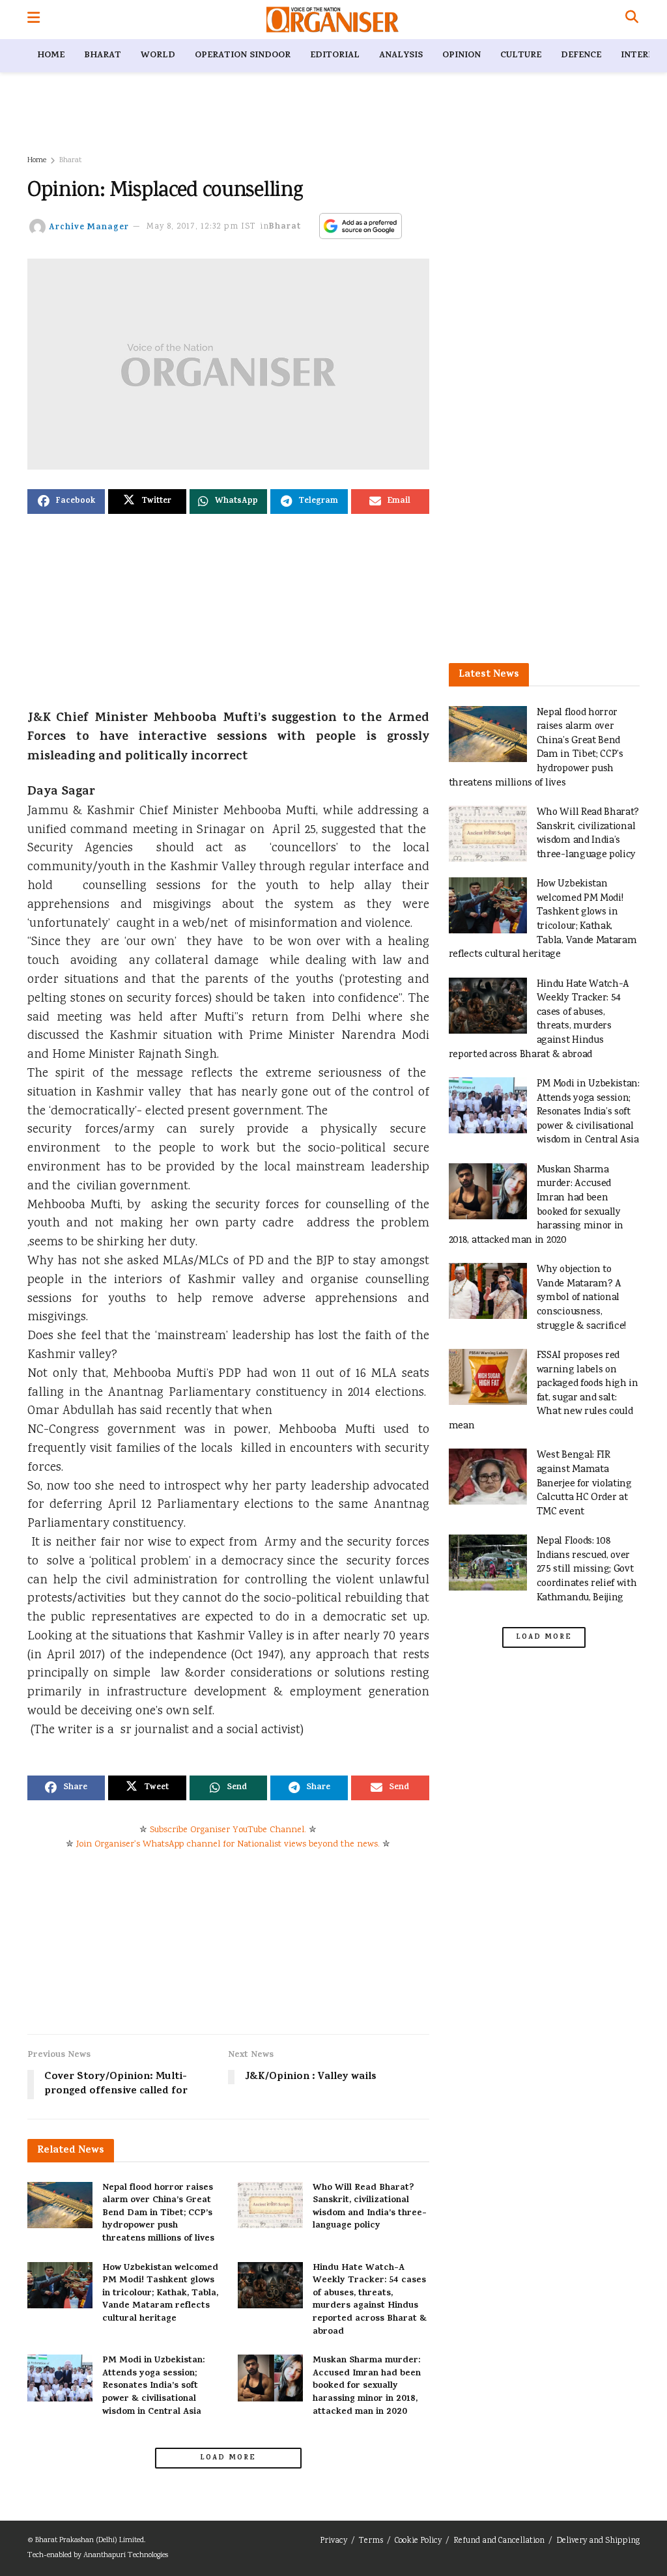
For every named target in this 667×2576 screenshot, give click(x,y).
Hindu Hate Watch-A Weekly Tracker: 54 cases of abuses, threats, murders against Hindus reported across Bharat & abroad (370, 2300)
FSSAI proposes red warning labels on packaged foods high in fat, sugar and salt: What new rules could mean (544, 1391)
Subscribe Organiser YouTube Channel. (228, 1830)
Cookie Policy (418, 2541)
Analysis (401, 56)
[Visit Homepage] (333, 20)
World (158, 56)
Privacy (333, 2541)
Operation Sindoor (243, 56)
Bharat (103, 56)
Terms (371, 2541)
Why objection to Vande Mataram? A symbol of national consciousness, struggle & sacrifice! (582, 1298)
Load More (228, 2458)
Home (51, 56)
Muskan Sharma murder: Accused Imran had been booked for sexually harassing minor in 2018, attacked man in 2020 (367, 2386)
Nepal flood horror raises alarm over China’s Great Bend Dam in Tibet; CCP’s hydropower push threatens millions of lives (158, 2214)
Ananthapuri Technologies (126, 2555)
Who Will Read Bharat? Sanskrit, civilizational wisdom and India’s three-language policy (370, 2207)
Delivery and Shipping (598, 2541)
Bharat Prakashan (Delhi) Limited (90, 2541)
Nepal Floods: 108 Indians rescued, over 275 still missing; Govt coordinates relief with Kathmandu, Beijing (587, 1569)
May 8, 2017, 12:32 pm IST (201, 227)
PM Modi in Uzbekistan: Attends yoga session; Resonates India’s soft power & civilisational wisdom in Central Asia (153, 2386)
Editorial (335, 56)
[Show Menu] (34, 20)
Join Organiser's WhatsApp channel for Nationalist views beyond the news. (228, 1845)
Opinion (461, 56)
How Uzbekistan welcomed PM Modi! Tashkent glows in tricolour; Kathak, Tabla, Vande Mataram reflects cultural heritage (160, 2294)
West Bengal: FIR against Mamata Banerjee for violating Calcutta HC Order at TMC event (584, 1483)
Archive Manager (89, 227)
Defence (581, 56)
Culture (521, 56)
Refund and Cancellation (499, 2541)
